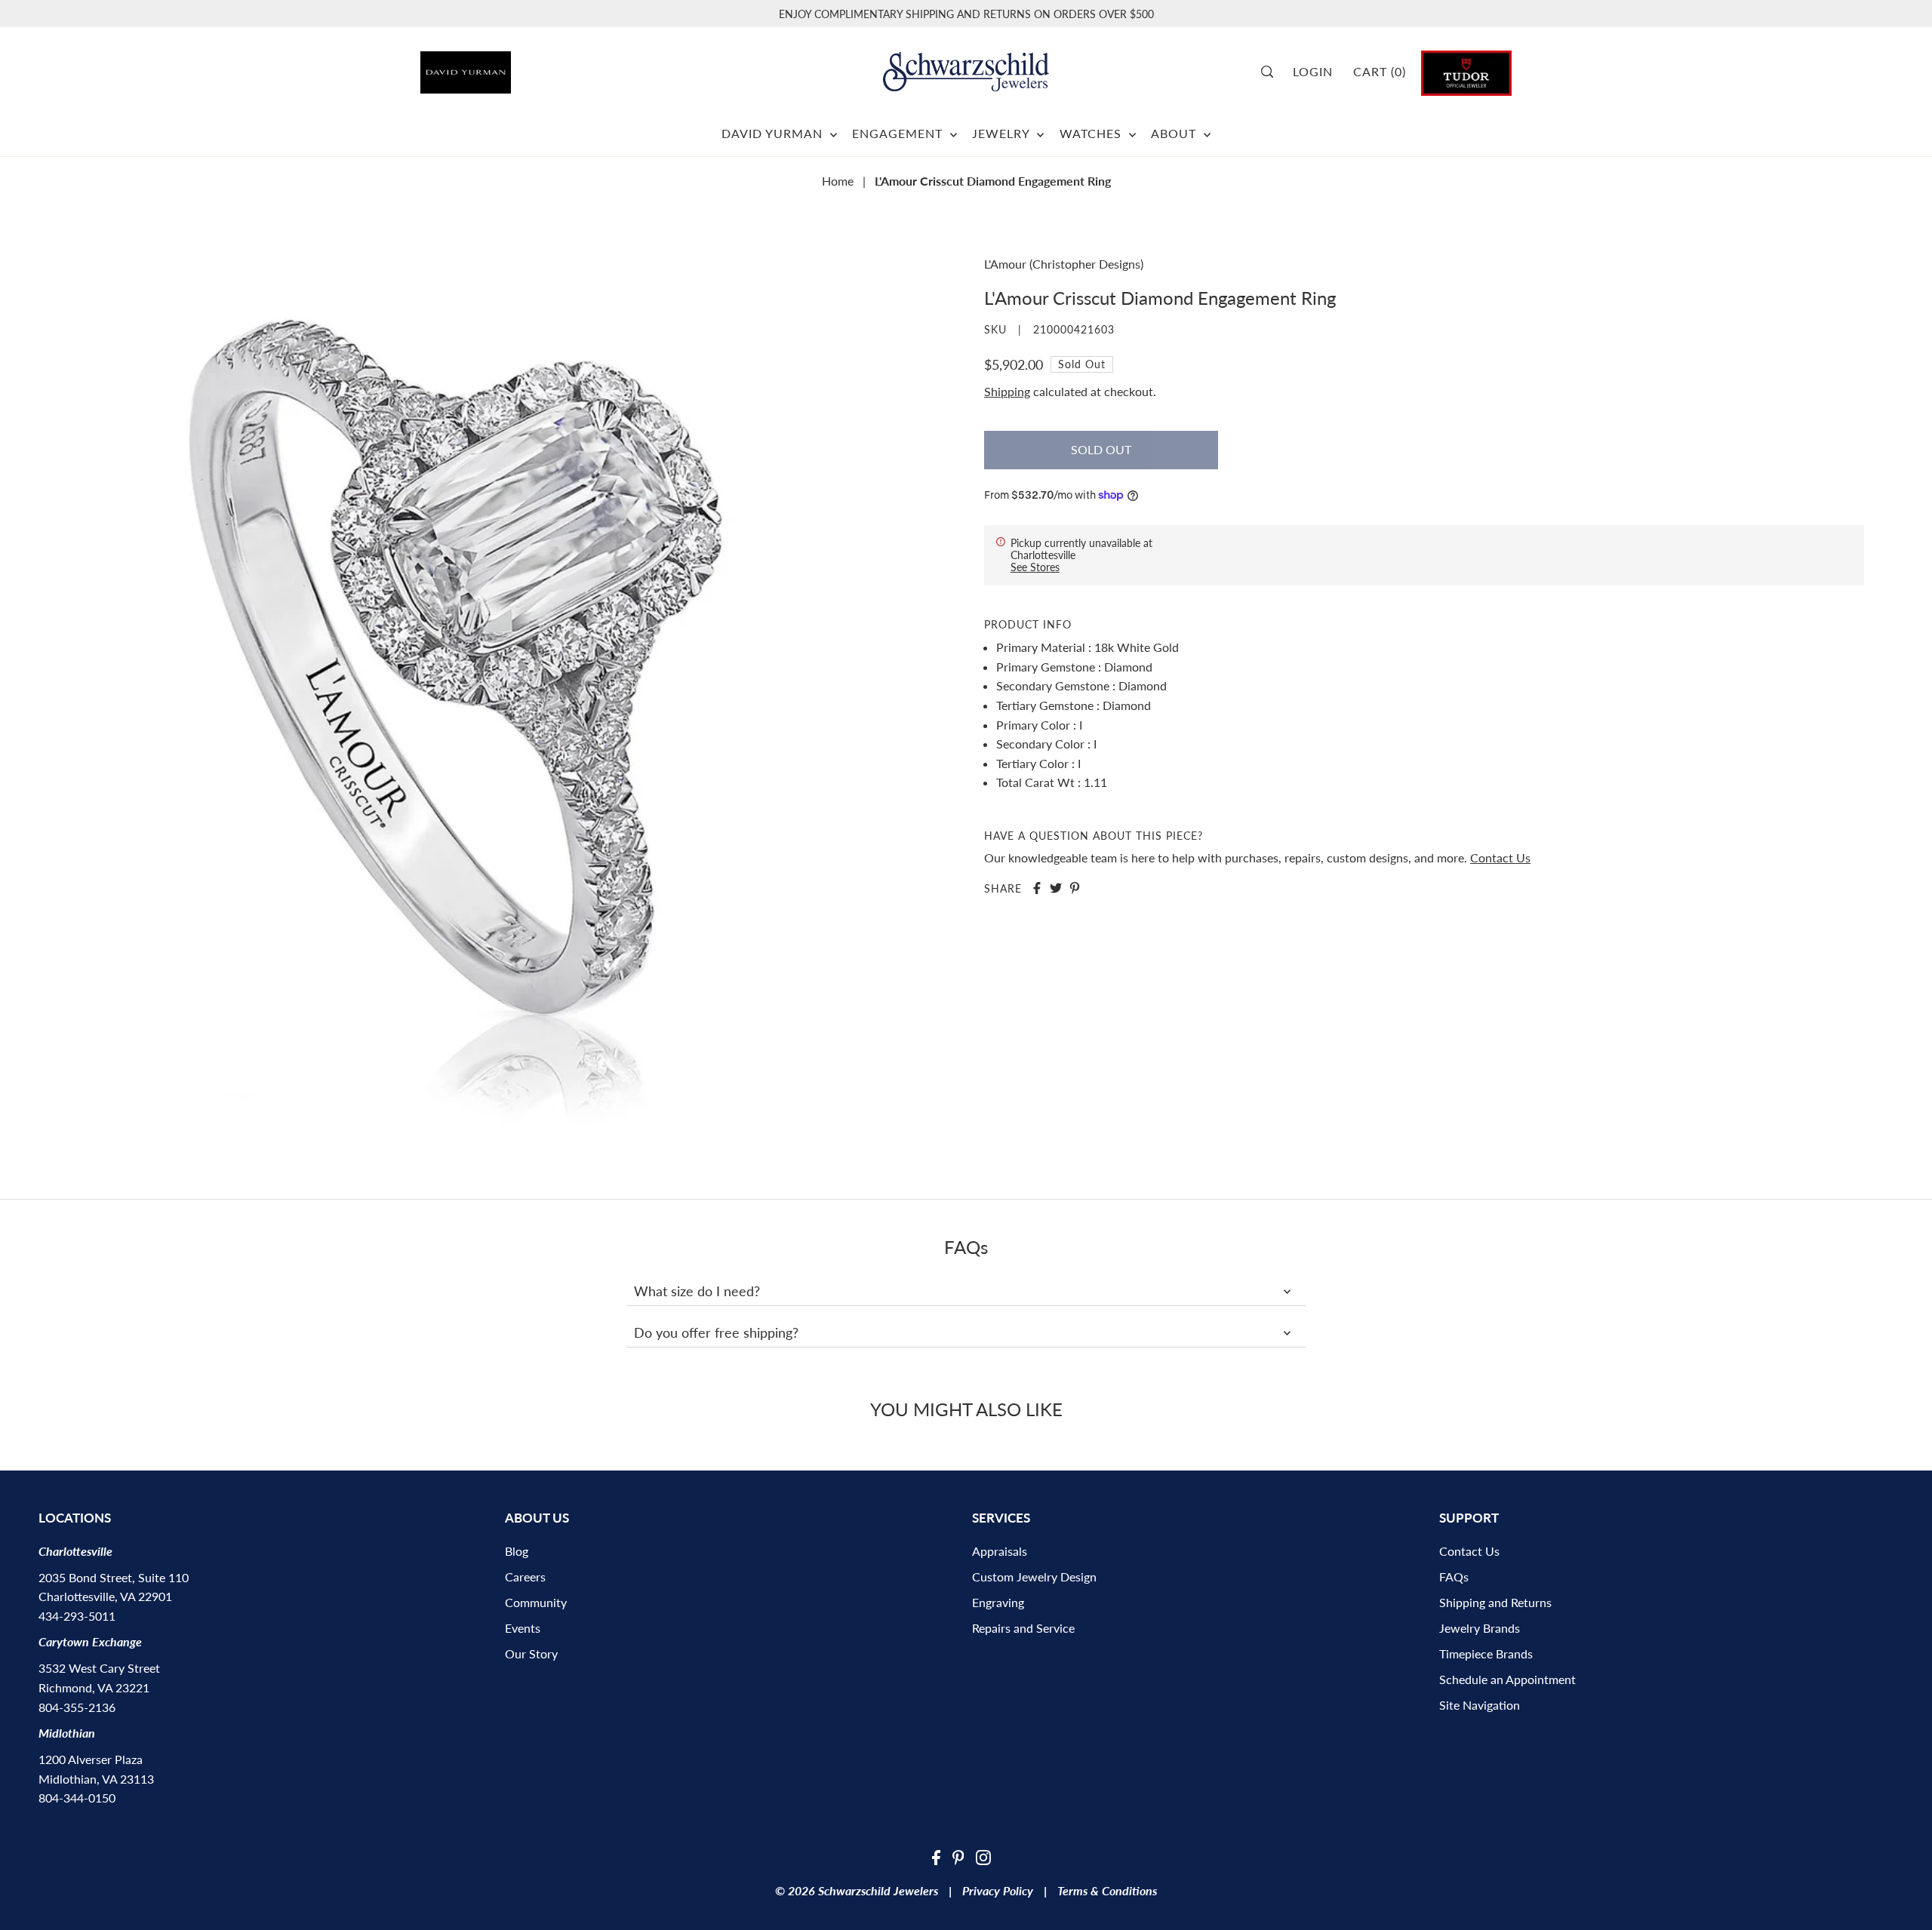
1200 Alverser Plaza (91, 1759)
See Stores (1035, 567)
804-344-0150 (77, 1798)
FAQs (1454, 1577)
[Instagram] (983, 1856)
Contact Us (1500, 857)
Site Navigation (1480, 1705)
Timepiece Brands (1486, 1653)
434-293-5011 (77, 1616)
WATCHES (1092, 133)
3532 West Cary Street (99, 1668)
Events (523, 1628)
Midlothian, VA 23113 (96, 1779)
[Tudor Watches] (1466, 71)
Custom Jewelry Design (1034, 1577)
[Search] (1272, 72)
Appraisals (1000, 1551)
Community (536, 1602)
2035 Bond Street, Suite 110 (114, 1577)
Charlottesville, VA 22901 (105, 1596)
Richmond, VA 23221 (94, 1687)
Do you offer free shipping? (716, 1332)
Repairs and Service (1023, 1628)
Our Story (531, 1653)
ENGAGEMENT (899, 133)
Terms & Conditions (1107, 1890)
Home (838, 181)
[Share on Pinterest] (1075, 888)
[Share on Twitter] (1056, 888)
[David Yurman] (506, 67)
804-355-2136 (77, 1707)
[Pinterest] (958, 1856)
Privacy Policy (998, 1890)
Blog (517, 1551)
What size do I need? (697, 1291)
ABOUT (1175, 133)
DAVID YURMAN (774, 133)
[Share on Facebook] (1037, 888)
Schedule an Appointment (1507, 1679)
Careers (525, 1577)
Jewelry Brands (1480, 1628)
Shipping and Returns (1495, 1602)
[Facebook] (936, 1856)
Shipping (1007, 391)
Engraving (998, 1602)
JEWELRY (1003, 133)
